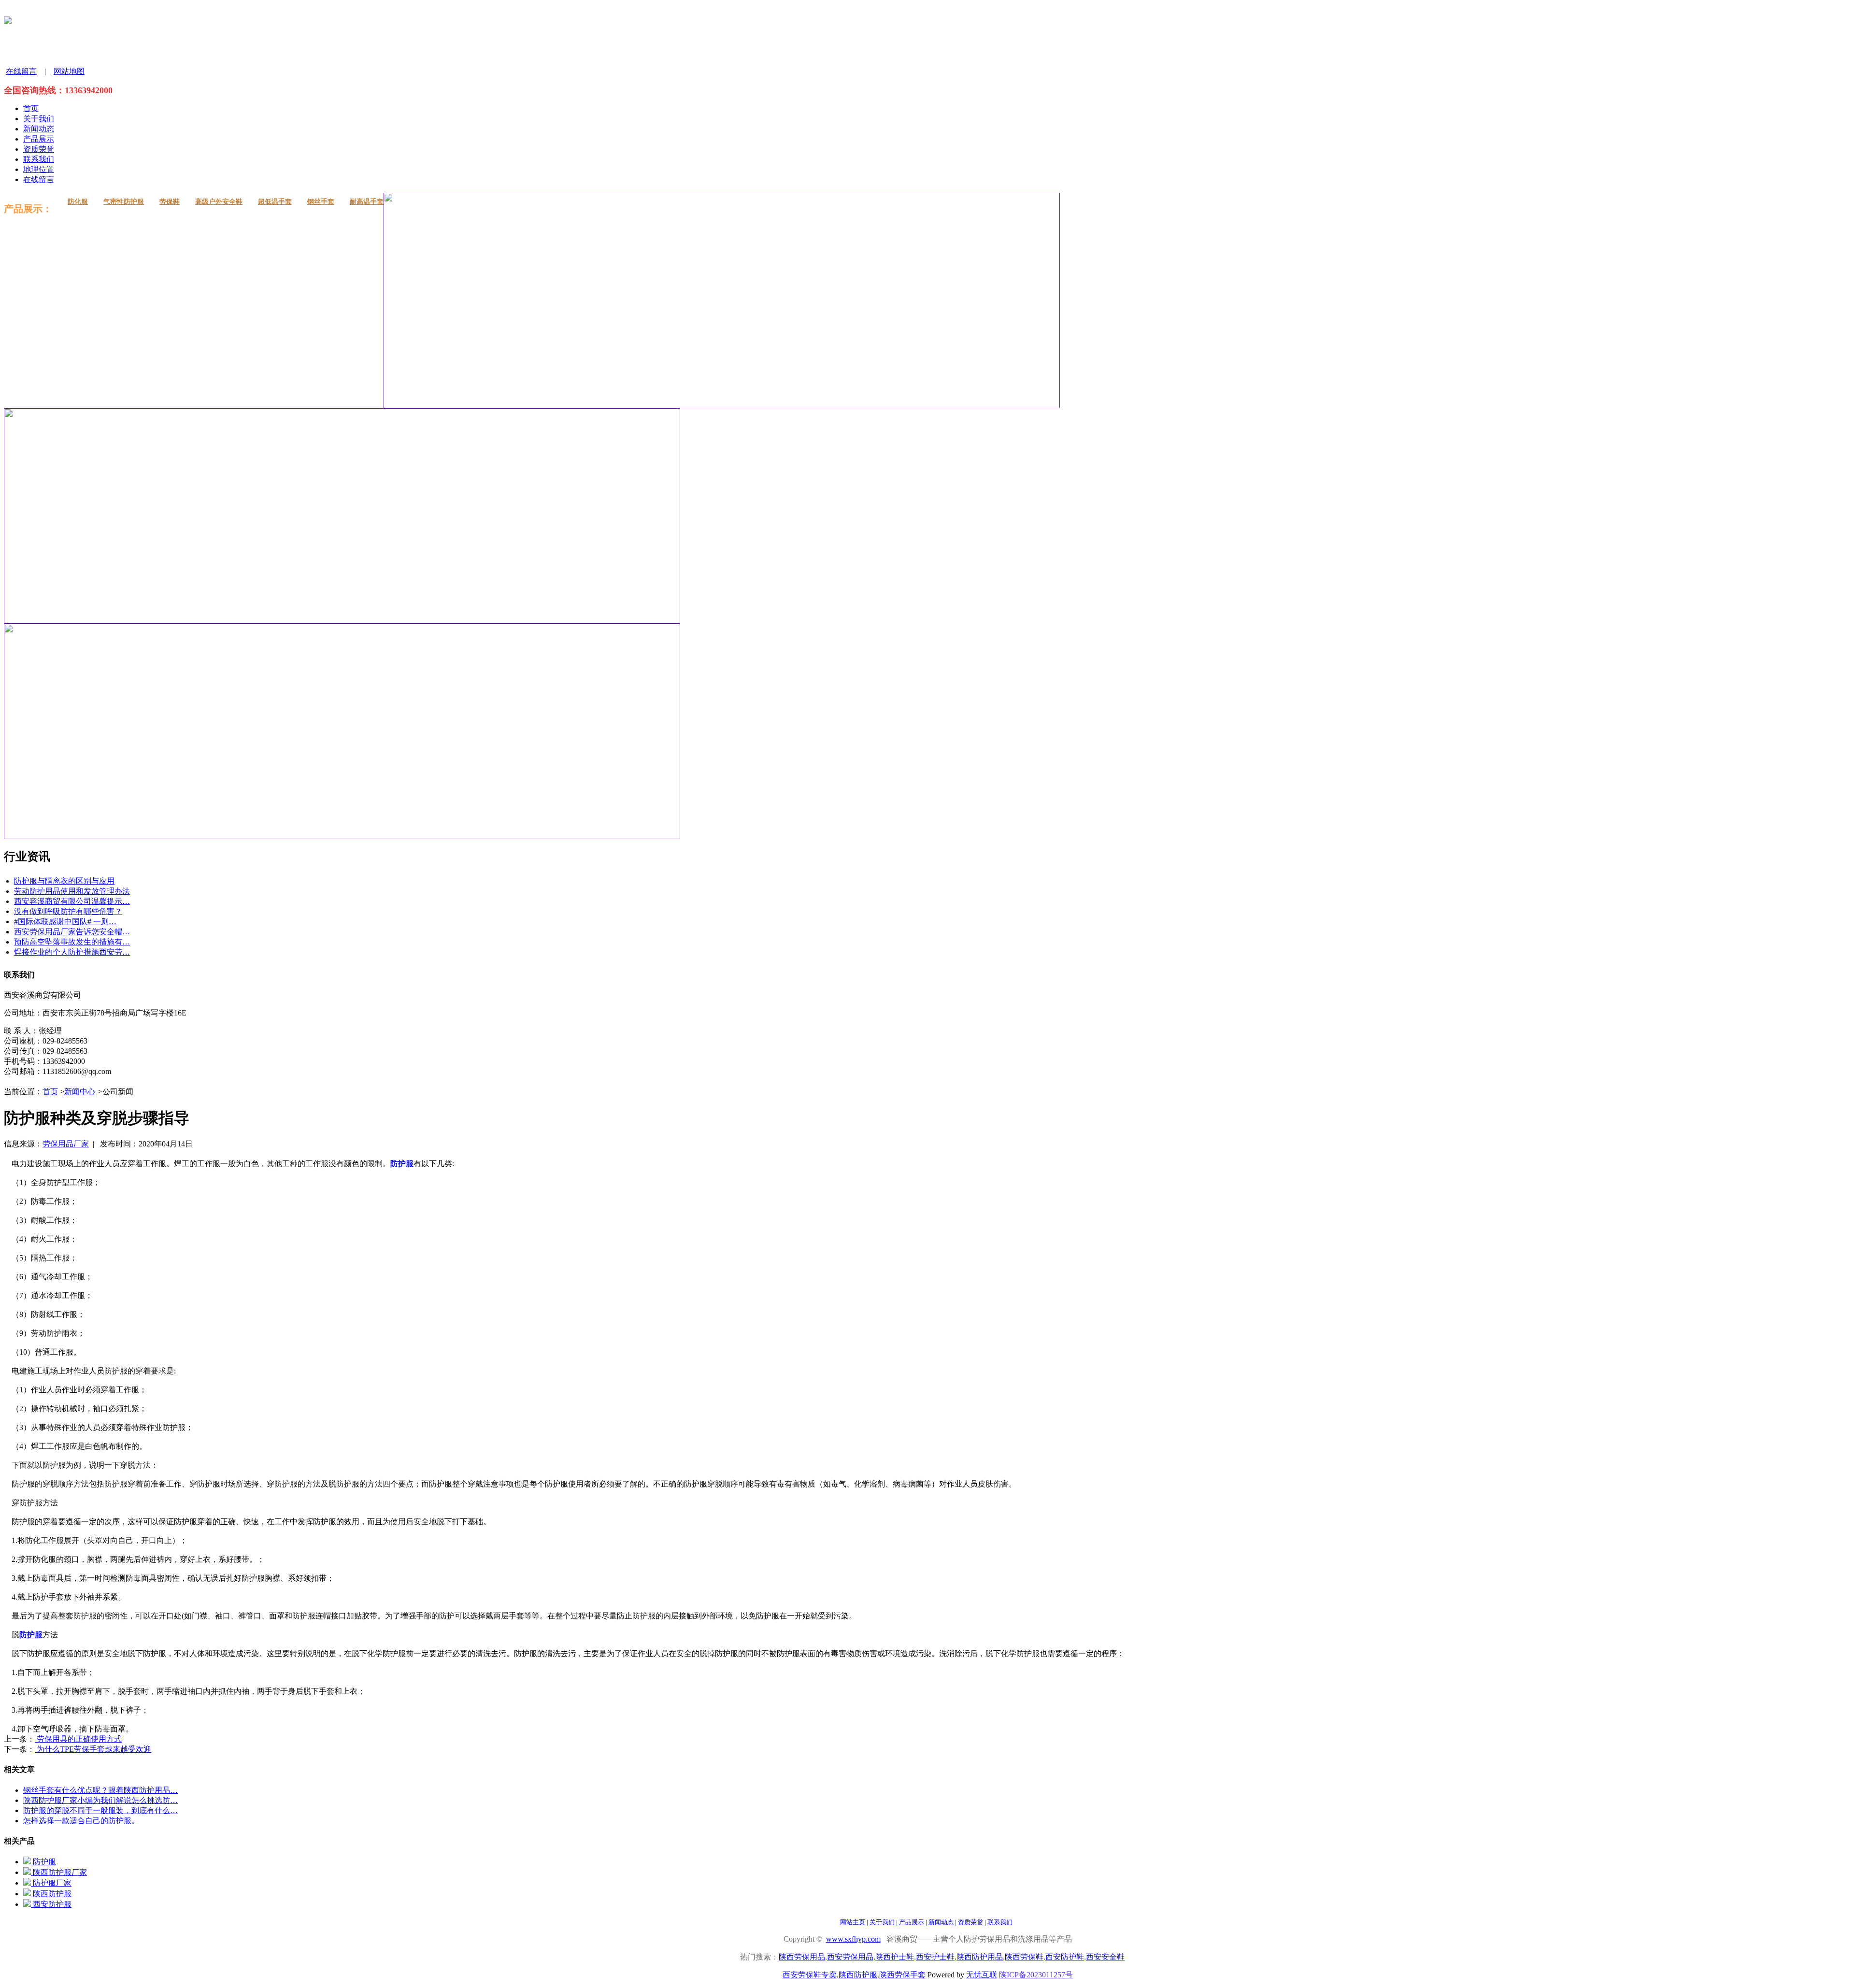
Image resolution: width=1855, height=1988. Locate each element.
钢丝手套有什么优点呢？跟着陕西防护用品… (100, 1790)
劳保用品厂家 (66, 1144)
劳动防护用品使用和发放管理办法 (72, 891)
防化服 (78, 202)
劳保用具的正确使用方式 (78, 1739)
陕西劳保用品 (802, 1957)
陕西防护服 (51, 1894)
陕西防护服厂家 (59, 1872)
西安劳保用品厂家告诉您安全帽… (72, 932)
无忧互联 (982, 1975)
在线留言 (21, 71)
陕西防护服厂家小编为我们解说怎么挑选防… (100, 1800)
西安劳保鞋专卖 (810, 1975)
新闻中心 (80, 1092)
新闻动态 (39, 129)
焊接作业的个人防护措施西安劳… (72, 952)
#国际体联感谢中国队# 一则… (65, 922)
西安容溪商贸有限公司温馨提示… (72, 901)
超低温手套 (275, 202)
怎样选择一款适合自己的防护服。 (81, 1821)
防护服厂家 (51, 1883)
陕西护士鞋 (895, 1957)
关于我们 (39, 119)
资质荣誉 (39, 149)
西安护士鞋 (935, 1957)
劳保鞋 (170, 202)
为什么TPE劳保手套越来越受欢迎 (93, 1749)
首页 (31, 108)
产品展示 (39, 139)
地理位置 (39, 169)
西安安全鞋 (1105, 1957)
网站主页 (853, 1922)
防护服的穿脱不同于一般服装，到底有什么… (100, 1810)
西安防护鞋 (1065, 1957)
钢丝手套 (321, 202)
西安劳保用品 (850, 1957)
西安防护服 (51, 1904)
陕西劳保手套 (902, 1975)
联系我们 (39, 159)
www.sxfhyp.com (853, 1939)
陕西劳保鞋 (1024, 1957)
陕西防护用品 (980, 1957)
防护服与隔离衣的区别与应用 (64, 881)
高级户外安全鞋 (219, 202)
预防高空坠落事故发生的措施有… (72, 942)
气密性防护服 (124, 202)
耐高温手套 (367, 202)
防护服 (43, 1862)
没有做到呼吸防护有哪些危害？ (68, 911)
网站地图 (69, 71)
